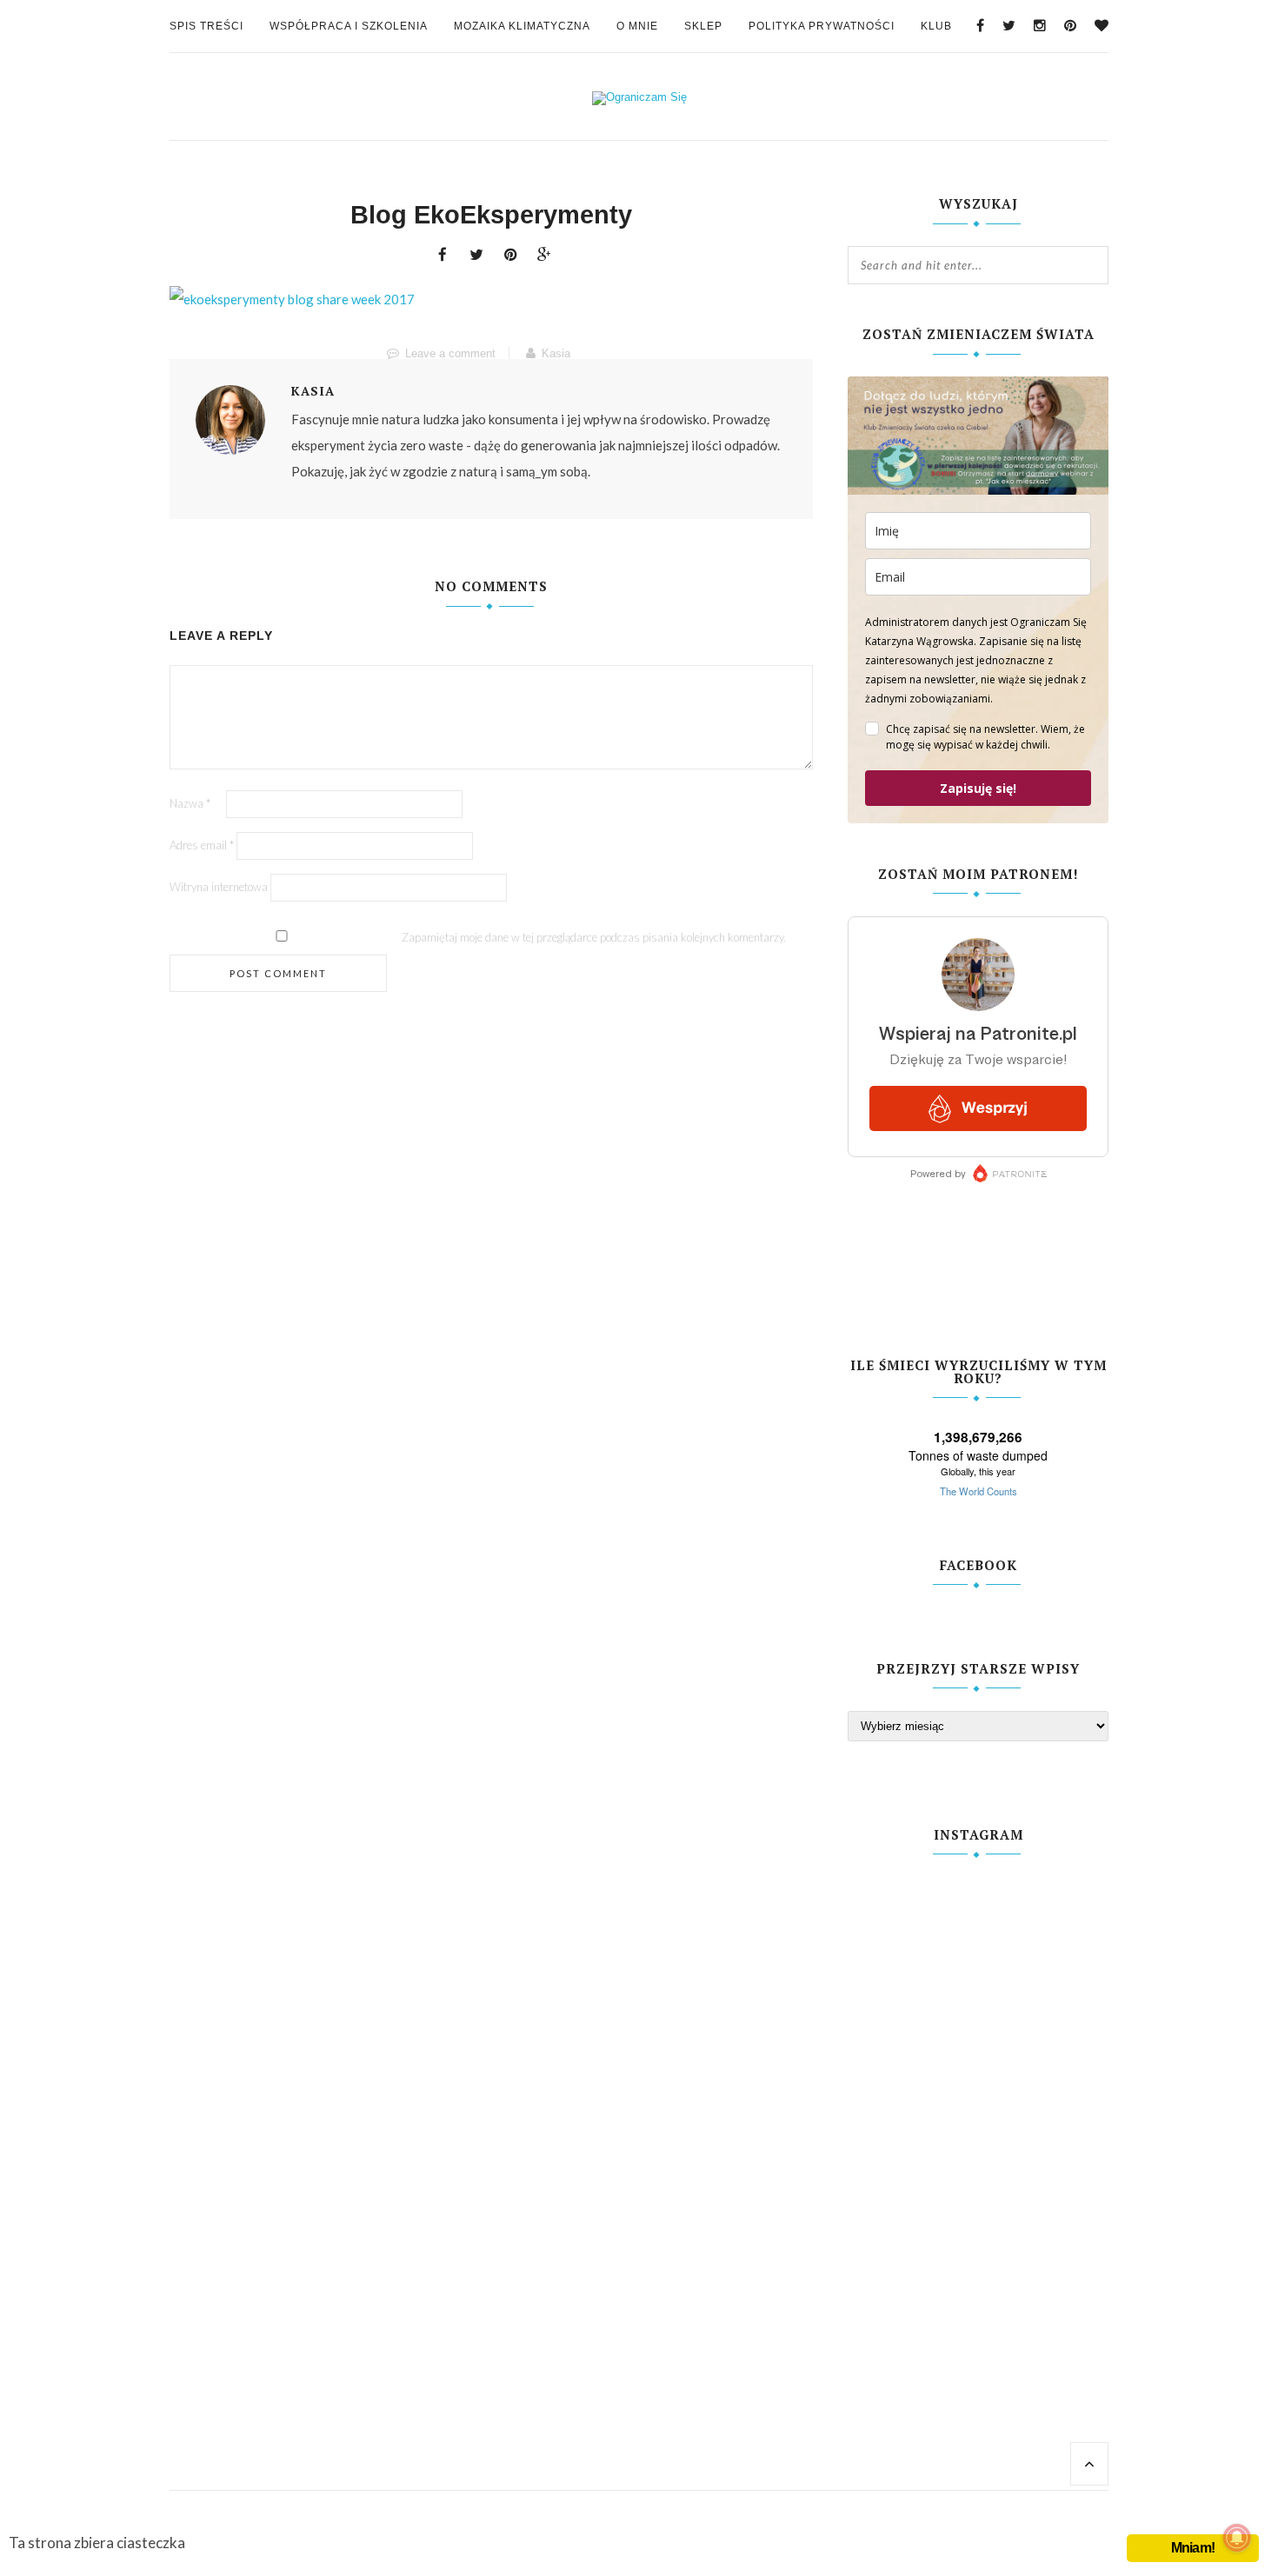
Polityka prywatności (822, 26)
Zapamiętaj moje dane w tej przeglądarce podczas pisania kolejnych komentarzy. (594, 937)
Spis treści (206, 26)
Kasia (556, 353)
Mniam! (1193, 2548)
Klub (936, 26)
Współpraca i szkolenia (349, 26)
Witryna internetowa (219, 887)
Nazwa (190, 803)
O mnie (637, 26)
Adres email (202, 845)
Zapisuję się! (978, 788)
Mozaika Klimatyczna (522, 26)
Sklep (703, 26)
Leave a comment (450, 353)
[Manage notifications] (1237, 2538)
